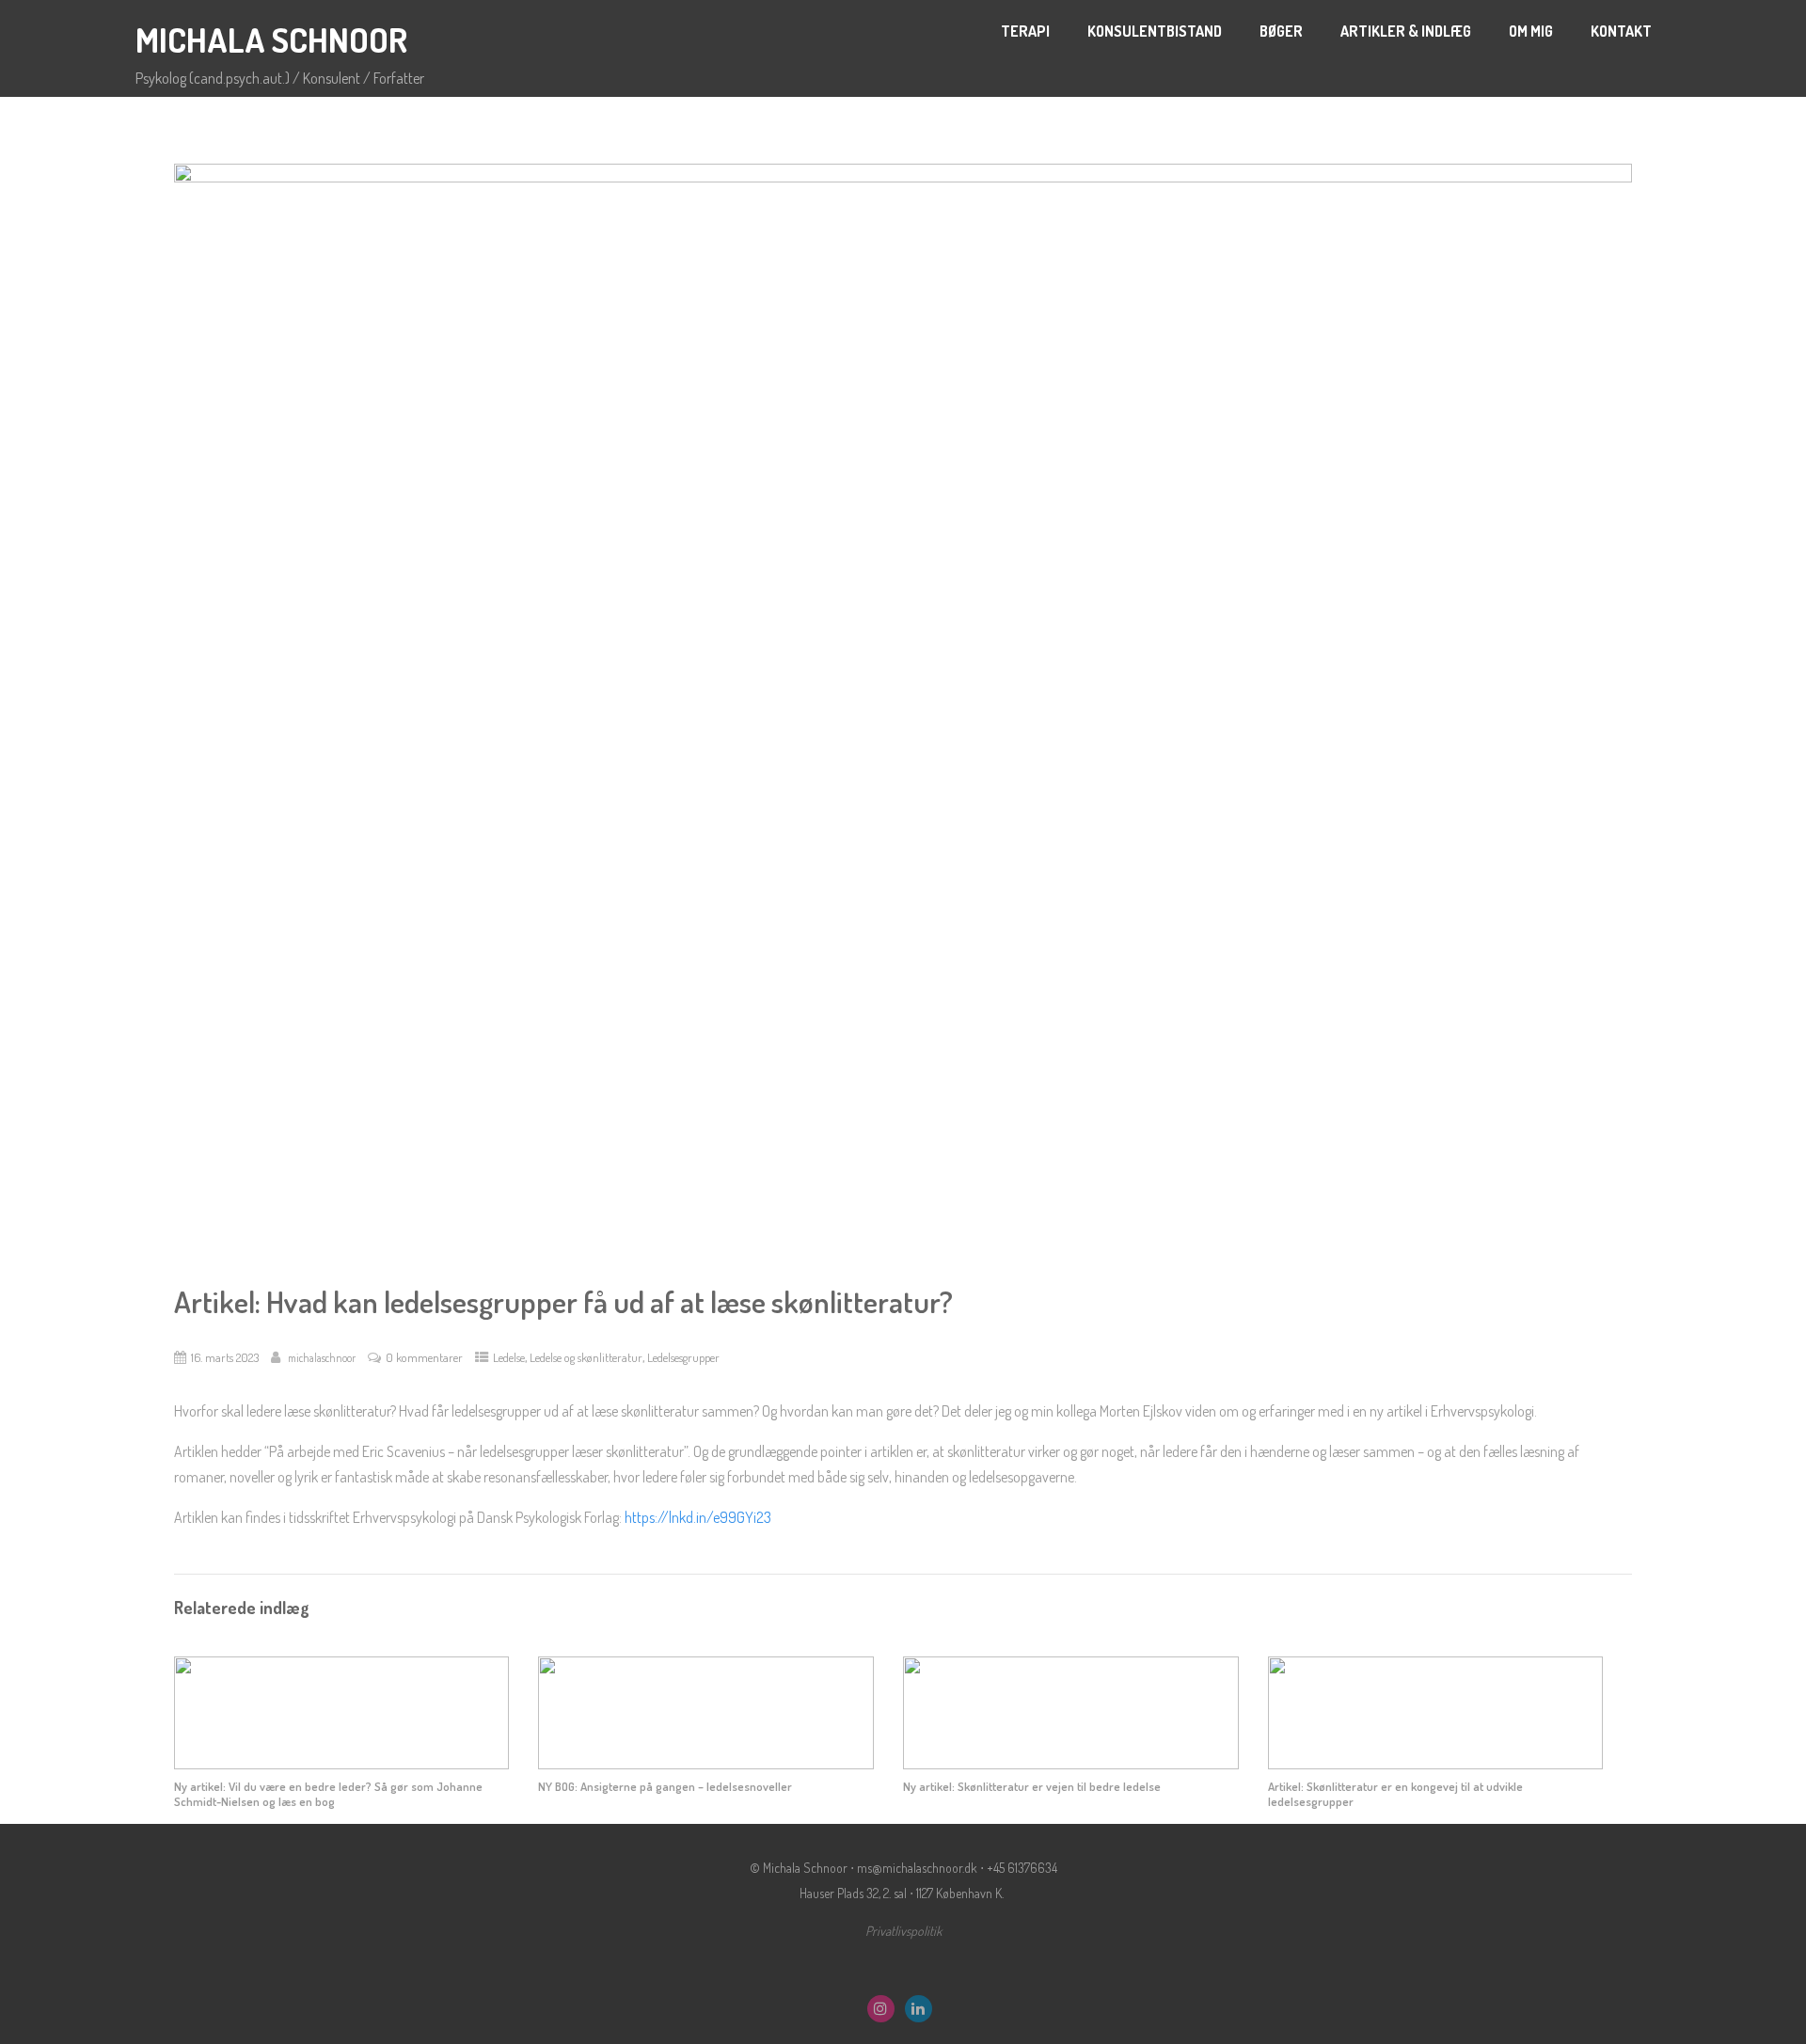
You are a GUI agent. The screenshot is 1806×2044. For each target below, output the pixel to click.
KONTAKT (1621, 31)
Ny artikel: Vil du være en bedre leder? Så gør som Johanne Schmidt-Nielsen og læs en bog (328, 1794)
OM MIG (1531, 31)
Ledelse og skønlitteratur (586, 1357)
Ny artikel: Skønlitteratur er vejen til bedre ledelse (1032, 1786)
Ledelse (509, 1357)
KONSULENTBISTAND (1155, 31)
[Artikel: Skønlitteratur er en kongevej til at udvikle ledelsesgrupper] (1436, 1764)
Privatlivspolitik (903, 1931)
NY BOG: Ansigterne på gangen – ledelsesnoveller (665, 1786)
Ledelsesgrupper (683, 1357)
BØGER (1281, 31)
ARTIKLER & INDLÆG (1406, 31)
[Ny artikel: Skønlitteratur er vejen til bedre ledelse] (1071, 1764)
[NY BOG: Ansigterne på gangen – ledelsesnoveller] (706, 1764)
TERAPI (1025, 31)
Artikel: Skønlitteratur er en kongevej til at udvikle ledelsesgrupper (1395, 1794)
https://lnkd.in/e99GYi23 (698, 1517)
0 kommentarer (424, 1357)
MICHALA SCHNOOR (271, 40)
